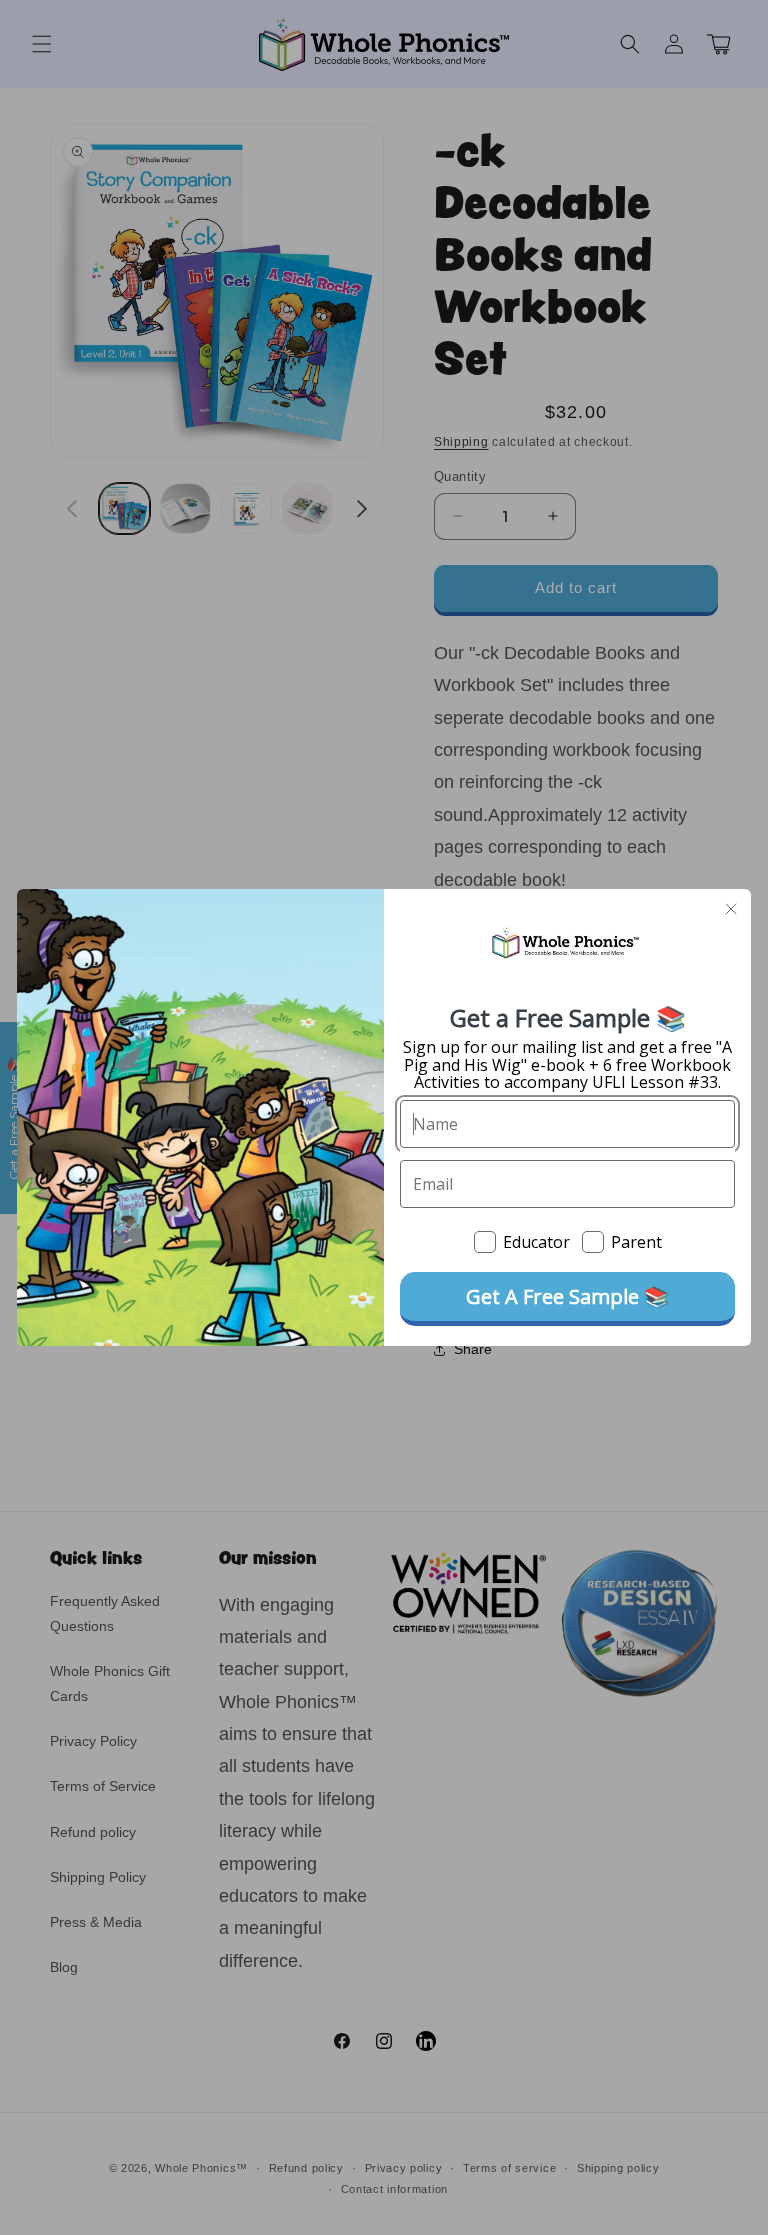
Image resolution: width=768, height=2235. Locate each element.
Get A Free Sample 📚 (567, 1296)
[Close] (731, 909)
